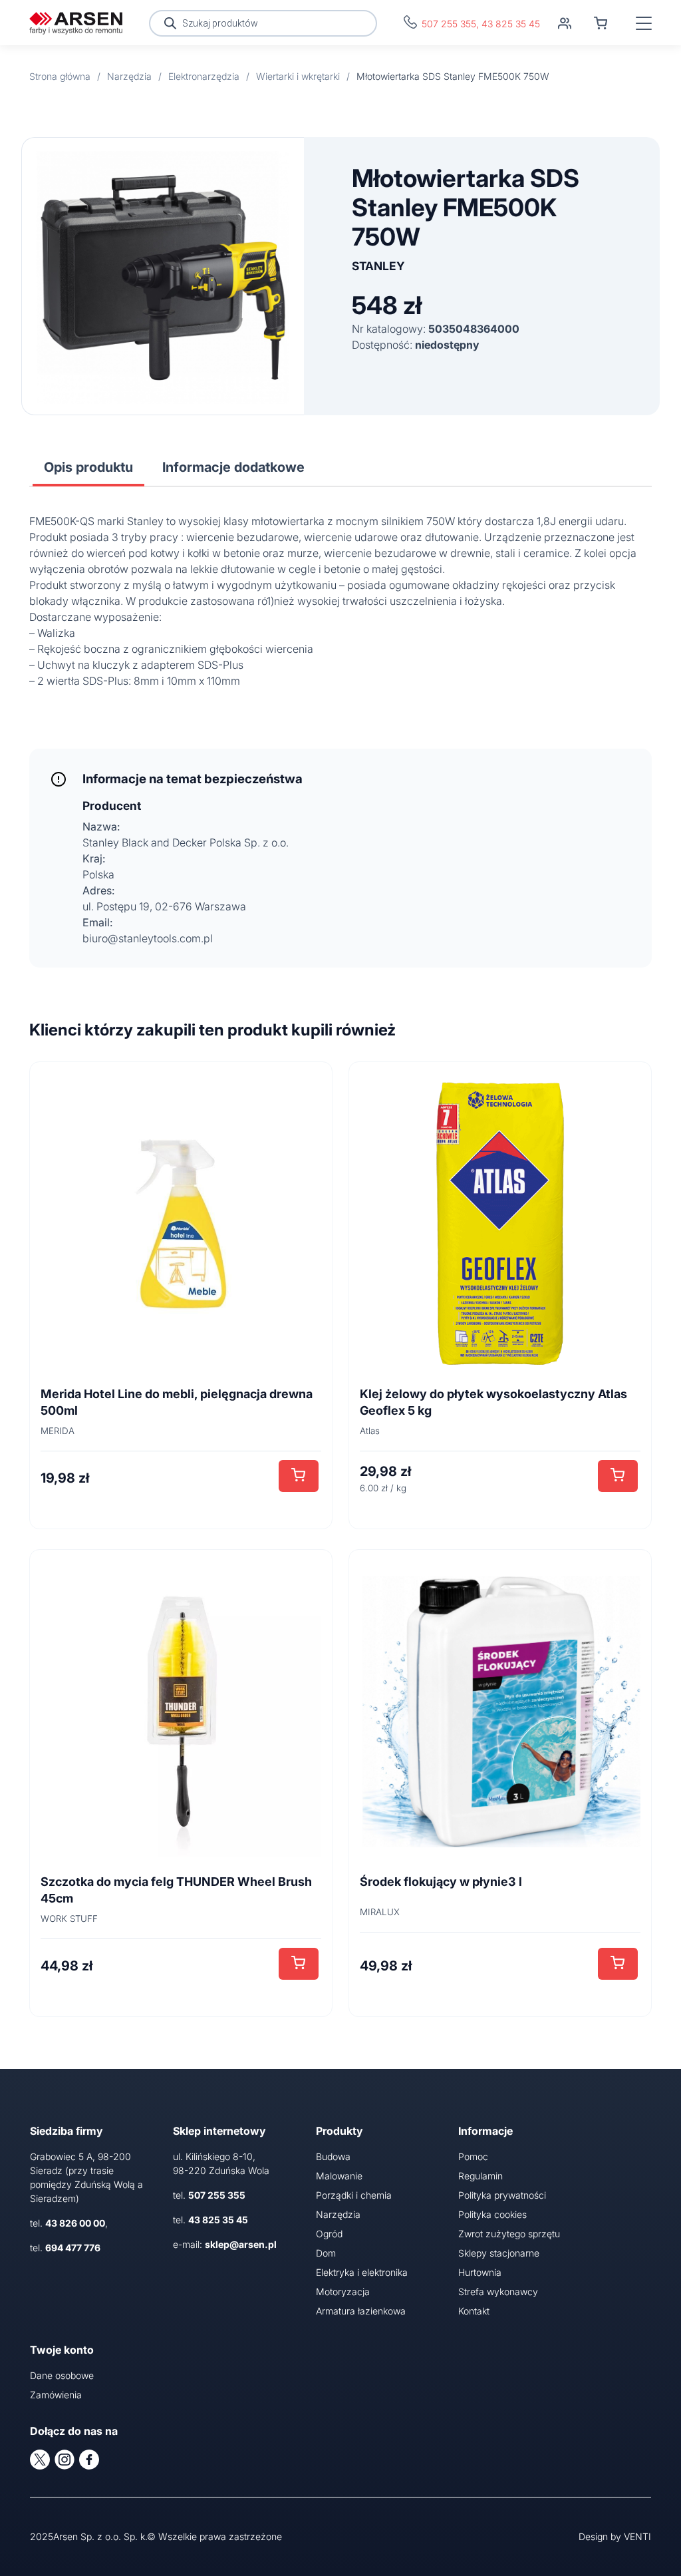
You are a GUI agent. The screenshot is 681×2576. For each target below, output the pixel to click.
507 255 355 (449, 24)
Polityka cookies (492, 2214)
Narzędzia (338, 2214)
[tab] (88, 467)
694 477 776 (73, 2248)
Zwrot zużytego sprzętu (509, 2234)
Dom (326, 2253)
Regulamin (480, 2176)
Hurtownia (480, 2272)
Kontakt (474, 2311)
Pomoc (473, 2156)
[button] (299, 1476)
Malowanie (339, 2176)
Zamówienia (56, 2395)
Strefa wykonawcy (498, 2292)
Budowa (333, 2156)
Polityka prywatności (502, 2195)
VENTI (637, 2536)
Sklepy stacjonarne (499, 2253)
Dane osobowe (62, 2375)
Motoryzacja (343, 2292)
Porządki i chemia (354, 2195)
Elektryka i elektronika (362, 2272)
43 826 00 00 (75, 2223)
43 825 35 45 (511, 24)
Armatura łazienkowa (361, 2311)
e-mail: (225, 2244)
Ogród (329, 2234)
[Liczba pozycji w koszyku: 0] (601, 23)
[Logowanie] (565, 23)
